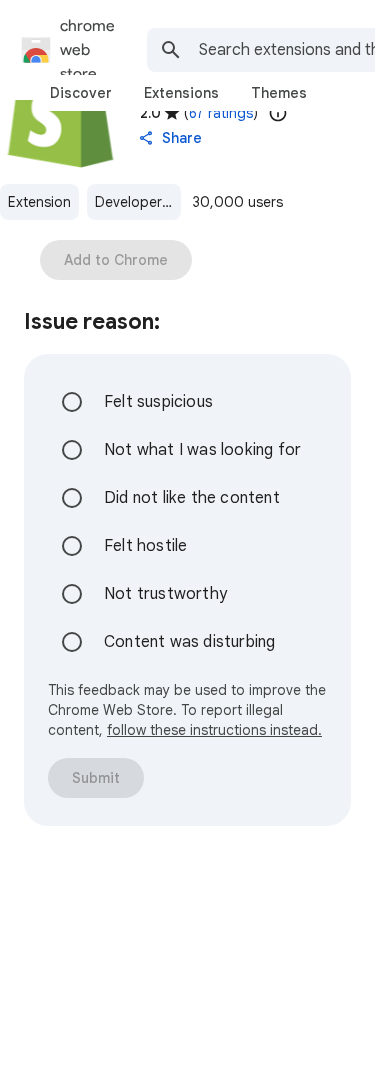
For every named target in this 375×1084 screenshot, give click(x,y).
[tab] (81, 93)
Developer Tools (138, 202)
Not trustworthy (165, 594)
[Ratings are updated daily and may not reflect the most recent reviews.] (278, 113)
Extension (39, 202)
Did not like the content (192, 498)
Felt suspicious (158, 402)
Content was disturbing (189, 642)
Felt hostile (145, 546)
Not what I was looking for (202, 450)
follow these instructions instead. (214, 730)
